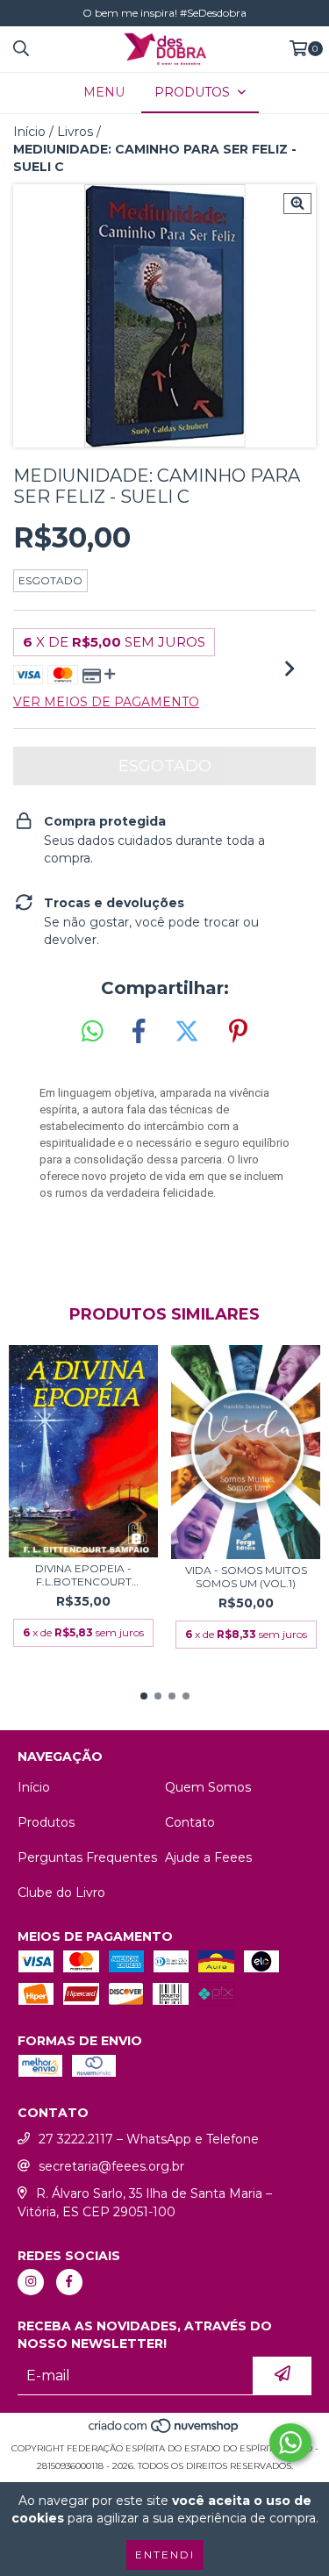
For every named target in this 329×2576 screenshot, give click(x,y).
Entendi (165, 2555)
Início (29, 132)
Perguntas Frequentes (87, 1857)
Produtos (46, 1822)
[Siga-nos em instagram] (31, 2282)
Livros (75, 132)
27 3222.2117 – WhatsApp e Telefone (149, 2139)
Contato (190, 1822)
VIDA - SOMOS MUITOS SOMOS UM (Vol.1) (246, 1577)
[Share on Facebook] (139, 1032)
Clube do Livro (61, 1893)
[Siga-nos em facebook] (69, 2282)
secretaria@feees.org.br (111, 2166)
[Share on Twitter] (187, 1032)
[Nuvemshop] (164, 2431)
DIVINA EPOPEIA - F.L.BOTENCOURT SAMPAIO (83, 1575)
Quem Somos (208, 1787)
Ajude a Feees (208, 1857)
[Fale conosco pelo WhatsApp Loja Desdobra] (290, 2443)
